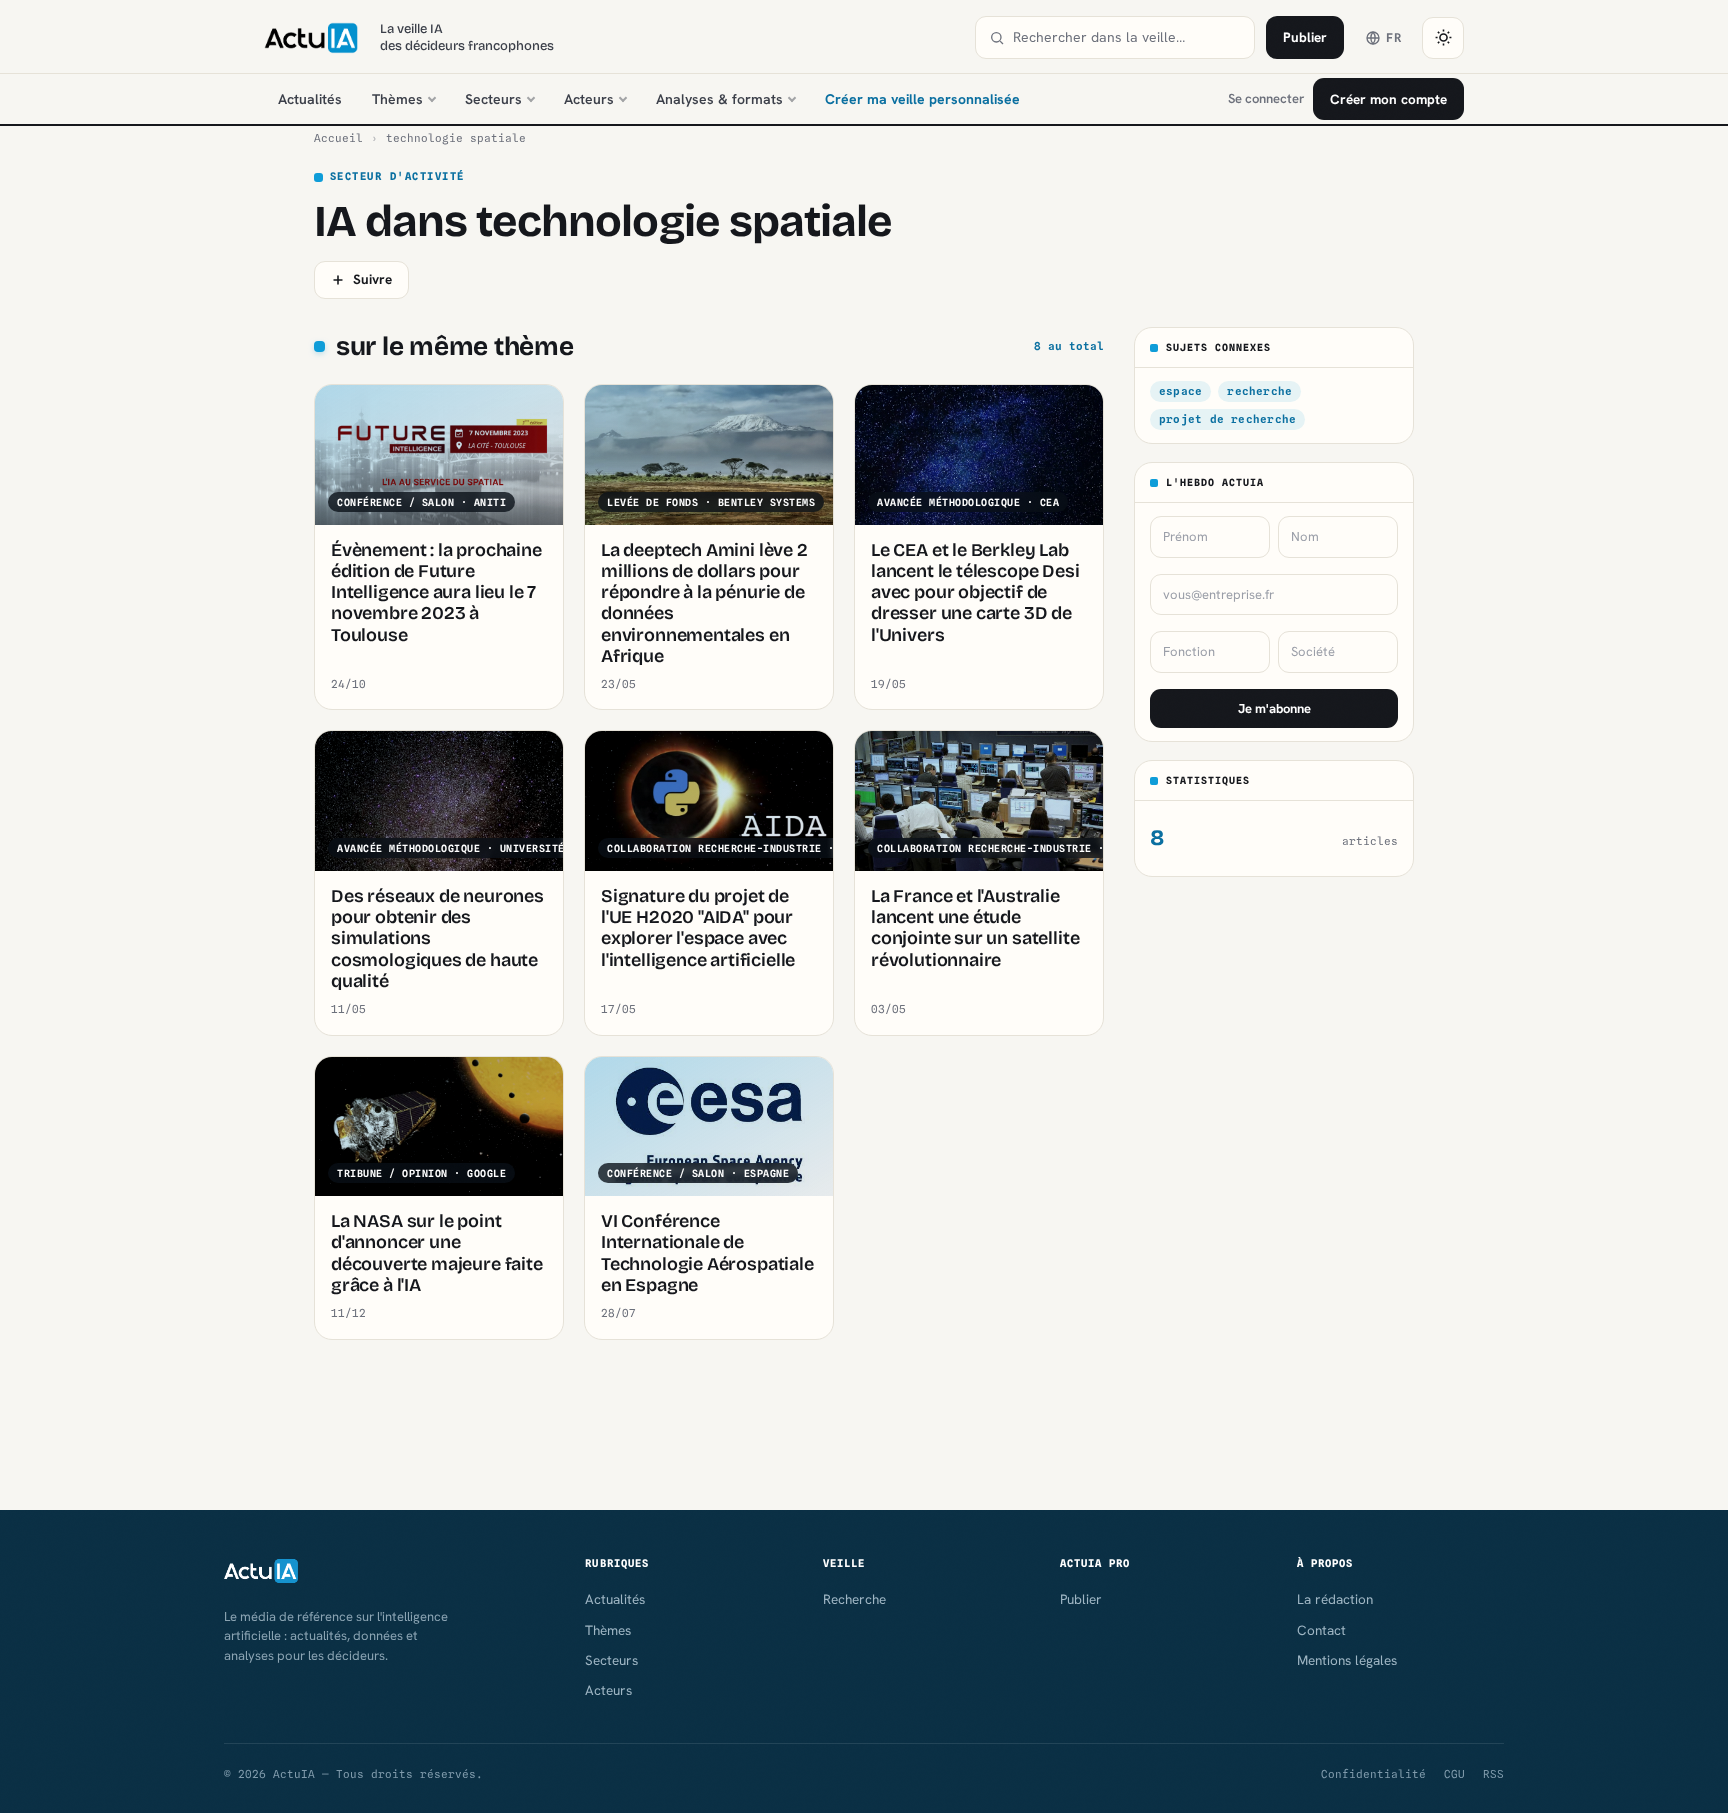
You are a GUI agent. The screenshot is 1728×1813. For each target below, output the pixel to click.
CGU (1454, 1774)
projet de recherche (1227, 419)
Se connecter (1266, 98)
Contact (1321, 1630)
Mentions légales (1347, 1660)
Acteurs (589, 99)
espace (1180, 391)
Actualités (310, 99)
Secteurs (493, 99)
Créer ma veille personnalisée (922, 99)
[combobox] (1127, 37)
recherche (1259, 391)
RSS (1493, 1774)
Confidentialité (1373, 1774)
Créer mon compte (1388, 99)
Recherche (854, 1599)
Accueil (338, 138)
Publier (1305, 37)
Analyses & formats (719, 99)
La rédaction (1335, 1599)
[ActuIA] (311, 38)
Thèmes (397, 99)
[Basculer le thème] (1443, 38)
